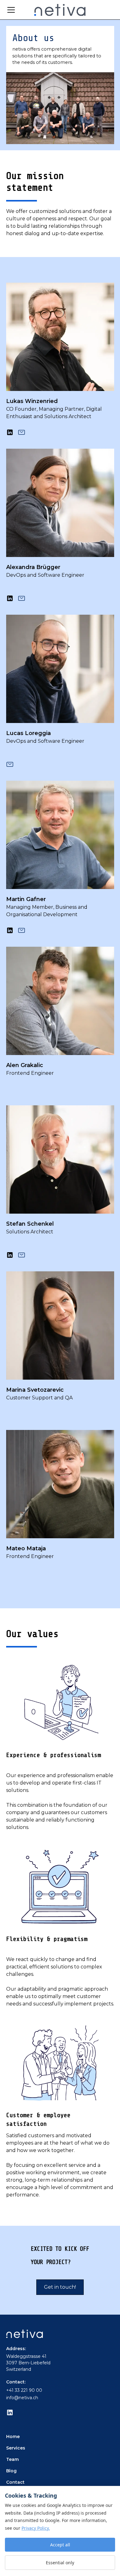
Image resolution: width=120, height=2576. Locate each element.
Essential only (60, 2563)
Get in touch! (60, 2287)
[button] (16, 10)
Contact (15, 2482)
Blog (11, 2471)
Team (12, 2459)
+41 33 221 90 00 (24, 2390)
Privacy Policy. (36, 2528)
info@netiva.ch (22, 2398)
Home (13, 2437)
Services (16, 2448)
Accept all (60, 2545)
